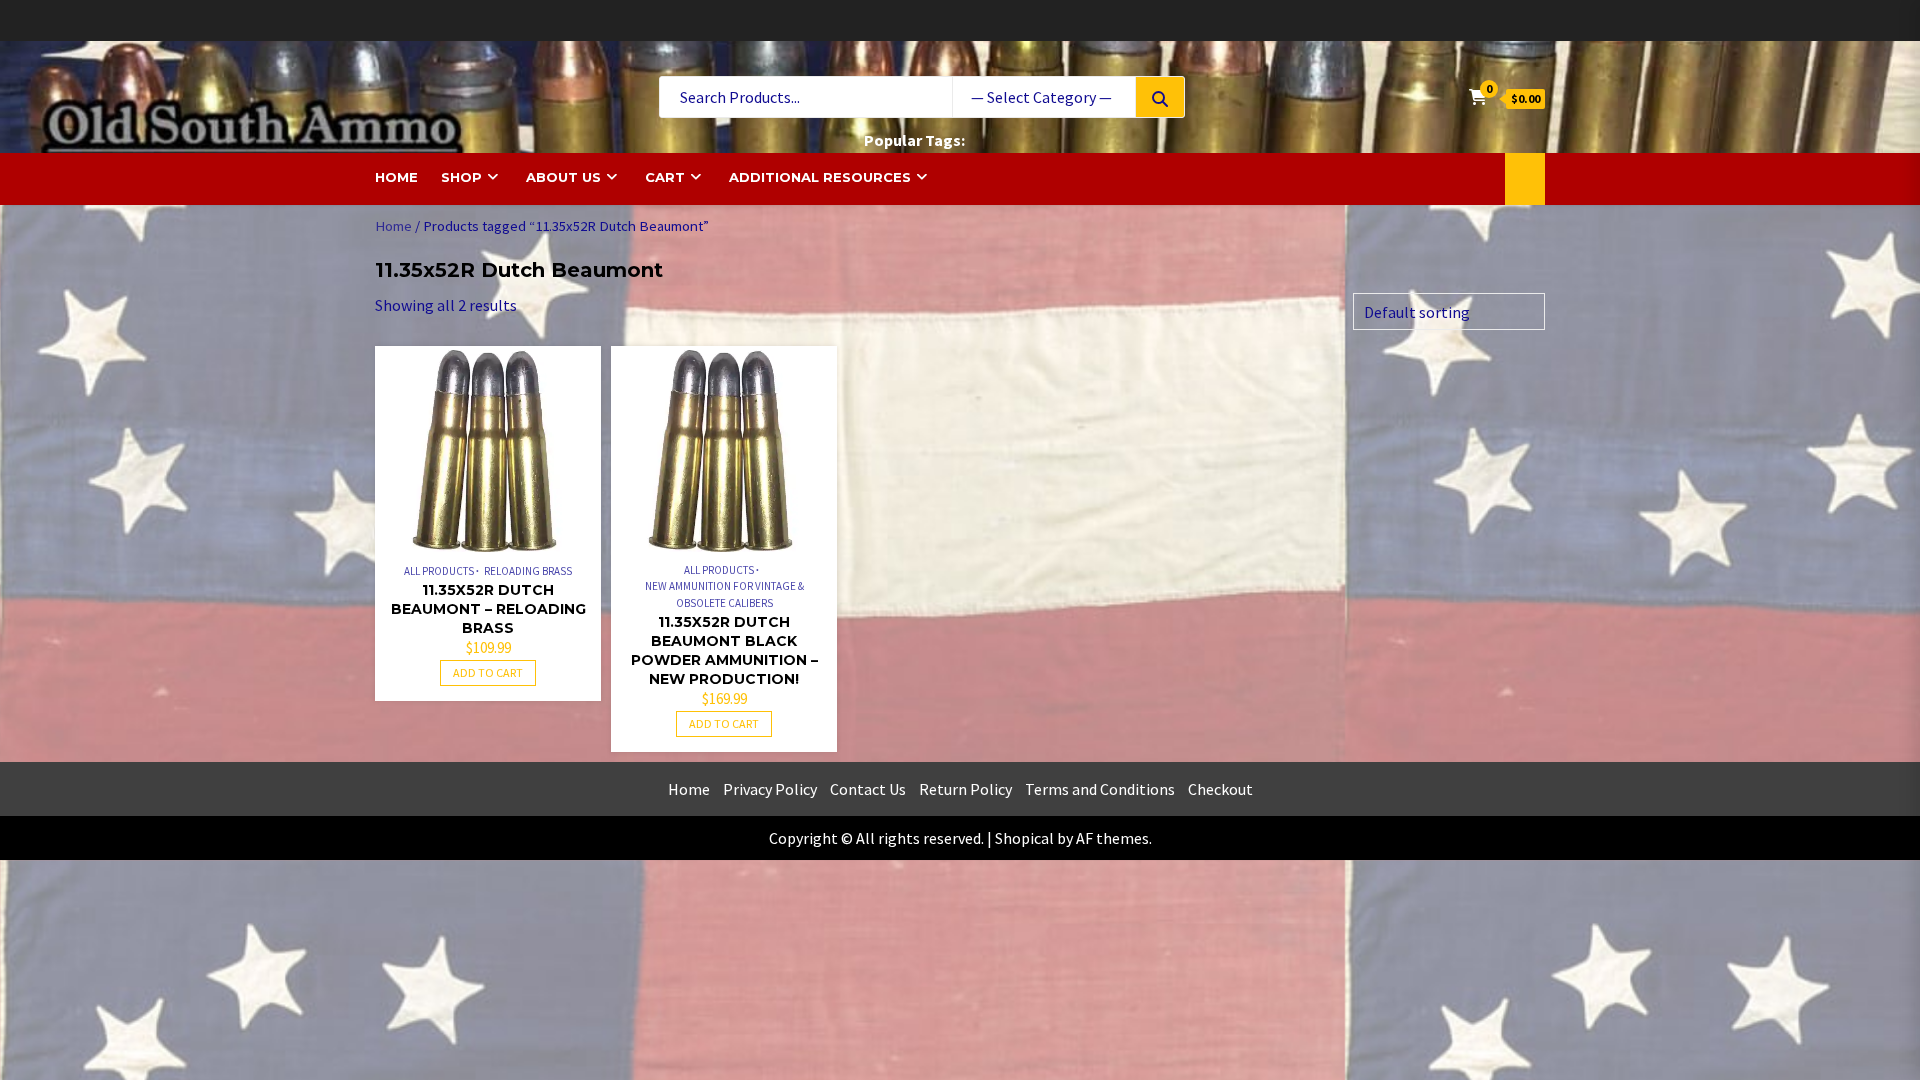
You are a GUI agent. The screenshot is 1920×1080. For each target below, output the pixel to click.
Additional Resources (820, 177)
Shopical (1024, 838)
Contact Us (868, 789)
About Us (563, 177)
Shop (461, 177)
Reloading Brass (528, 571)
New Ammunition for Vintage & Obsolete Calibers (724, 594)
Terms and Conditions (1100, 789)
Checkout (1220, 789)
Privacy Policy (770, 789)
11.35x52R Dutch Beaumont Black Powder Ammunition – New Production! (724, 650)
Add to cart (488, 672)
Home (396, 177)
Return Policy (965, 789)
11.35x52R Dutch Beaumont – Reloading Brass (488, 609)
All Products (439, 571)
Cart (665, 177)
